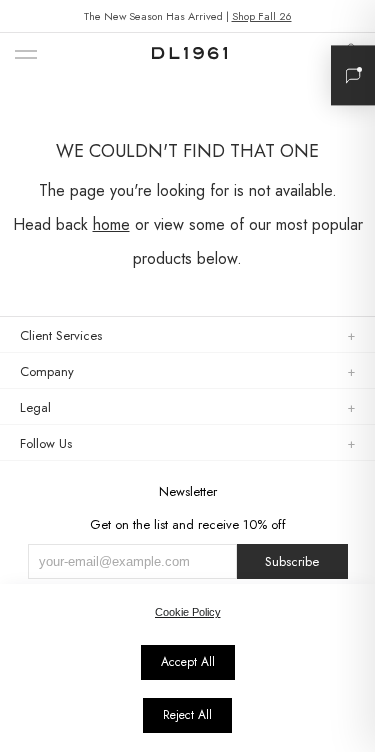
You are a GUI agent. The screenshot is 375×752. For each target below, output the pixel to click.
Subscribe (292, 561)
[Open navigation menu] (26, 55)
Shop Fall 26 (262, 16)
